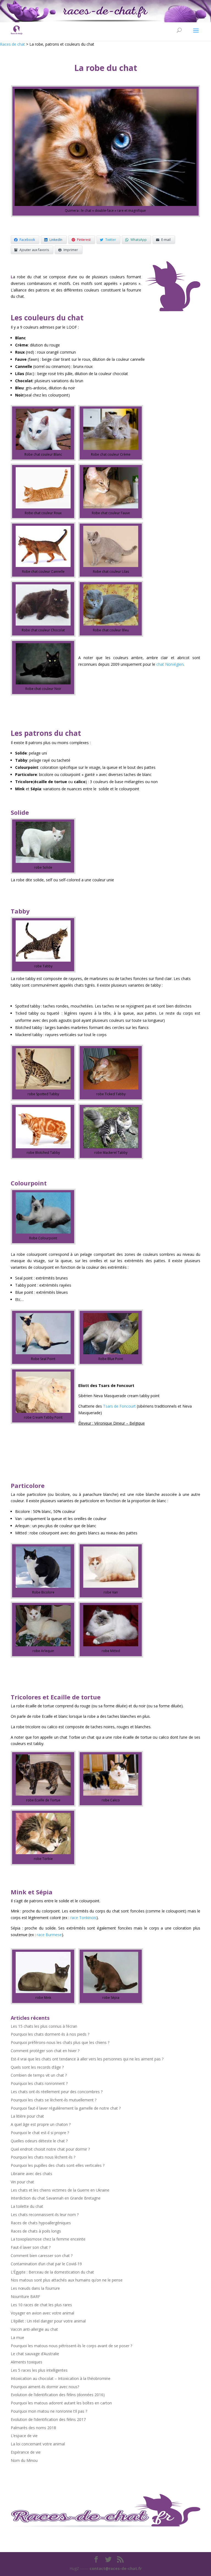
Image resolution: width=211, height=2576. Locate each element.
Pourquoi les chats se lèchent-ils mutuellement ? (54, 2100)
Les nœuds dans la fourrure (35, 2288)
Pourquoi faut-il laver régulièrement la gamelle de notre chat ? (66, 2108)
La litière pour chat (27, 2116)
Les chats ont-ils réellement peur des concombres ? (57, 2092)
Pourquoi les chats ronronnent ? (39, 2083)
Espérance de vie (26, 2452)
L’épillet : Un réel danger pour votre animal (48, 2321)
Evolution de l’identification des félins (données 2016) (58, 2395)
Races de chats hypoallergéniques (41, 2223)
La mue (17, 2337)
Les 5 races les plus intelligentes (39, 2370)
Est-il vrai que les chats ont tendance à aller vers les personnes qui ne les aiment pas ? (87, 2059)
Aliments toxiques (27, 2362)
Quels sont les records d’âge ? (37, 2067)
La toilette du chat (27, 2206)
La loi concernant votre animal (38, 2444)
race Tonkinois (83, 1918)
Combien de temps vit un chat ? (39, 2075)
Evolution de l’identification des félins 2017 (48, 2419)
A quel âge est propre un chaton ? (41, 2124)
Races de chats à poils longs (36, 2231)
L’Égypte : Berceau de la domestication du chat (52, 2272)
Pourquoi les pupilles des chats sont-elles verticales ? (58, 2165)
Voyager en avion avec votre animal (42, 2313)
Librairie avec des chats (31, 2174)
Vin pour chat (22, 2182)
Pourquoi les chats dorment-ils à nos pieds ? (50, 2034)
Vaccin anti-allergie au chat (34, 2329)
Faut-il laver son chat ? (31, 2247)
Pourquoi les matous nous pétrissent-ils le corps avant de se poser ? (71, 2346)
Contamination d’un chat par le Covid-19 (46, 2264)
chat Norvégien (170, 664)
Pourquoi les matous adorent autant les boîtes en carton (61, 2403)
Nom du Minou (24, 2460)
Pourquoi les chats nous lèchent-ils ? (43, 2157)
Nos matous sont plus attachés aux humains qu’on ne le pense (67, 2280)
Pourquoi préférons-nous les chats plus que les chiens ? (60, 2042)
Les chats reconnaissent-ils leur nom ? (45, 2215)
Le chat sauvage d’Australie (35, 2354)
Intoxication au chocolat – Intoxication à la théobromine (61, 2378)
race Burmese (49, 1935)
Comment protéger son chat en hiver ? (45, 2051)
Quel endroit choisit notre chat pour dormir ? (50, 2149)
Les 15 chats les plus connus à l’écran (44, 2026)
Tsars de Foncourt (119, 1406)
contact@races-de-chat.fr (116, 2568)
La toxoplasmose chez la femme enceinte (48, 2239)
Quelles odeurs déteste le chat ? (39, 2141)
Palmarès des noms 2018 (33, 2428)
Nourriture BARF (25, 2296)
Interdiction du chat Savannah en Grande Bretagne (56, 2198)
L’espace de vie (24, 2436)
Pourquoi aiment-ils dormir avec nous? (45, 2387)
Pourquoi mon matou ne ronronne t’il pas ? (49, 2411)
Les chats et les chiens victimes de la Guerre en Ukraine (60, 2190)
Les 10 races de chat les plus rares (41, 2305)
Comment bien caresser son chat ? (42, 2256)
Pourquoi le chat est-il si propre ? (40, 2133)
